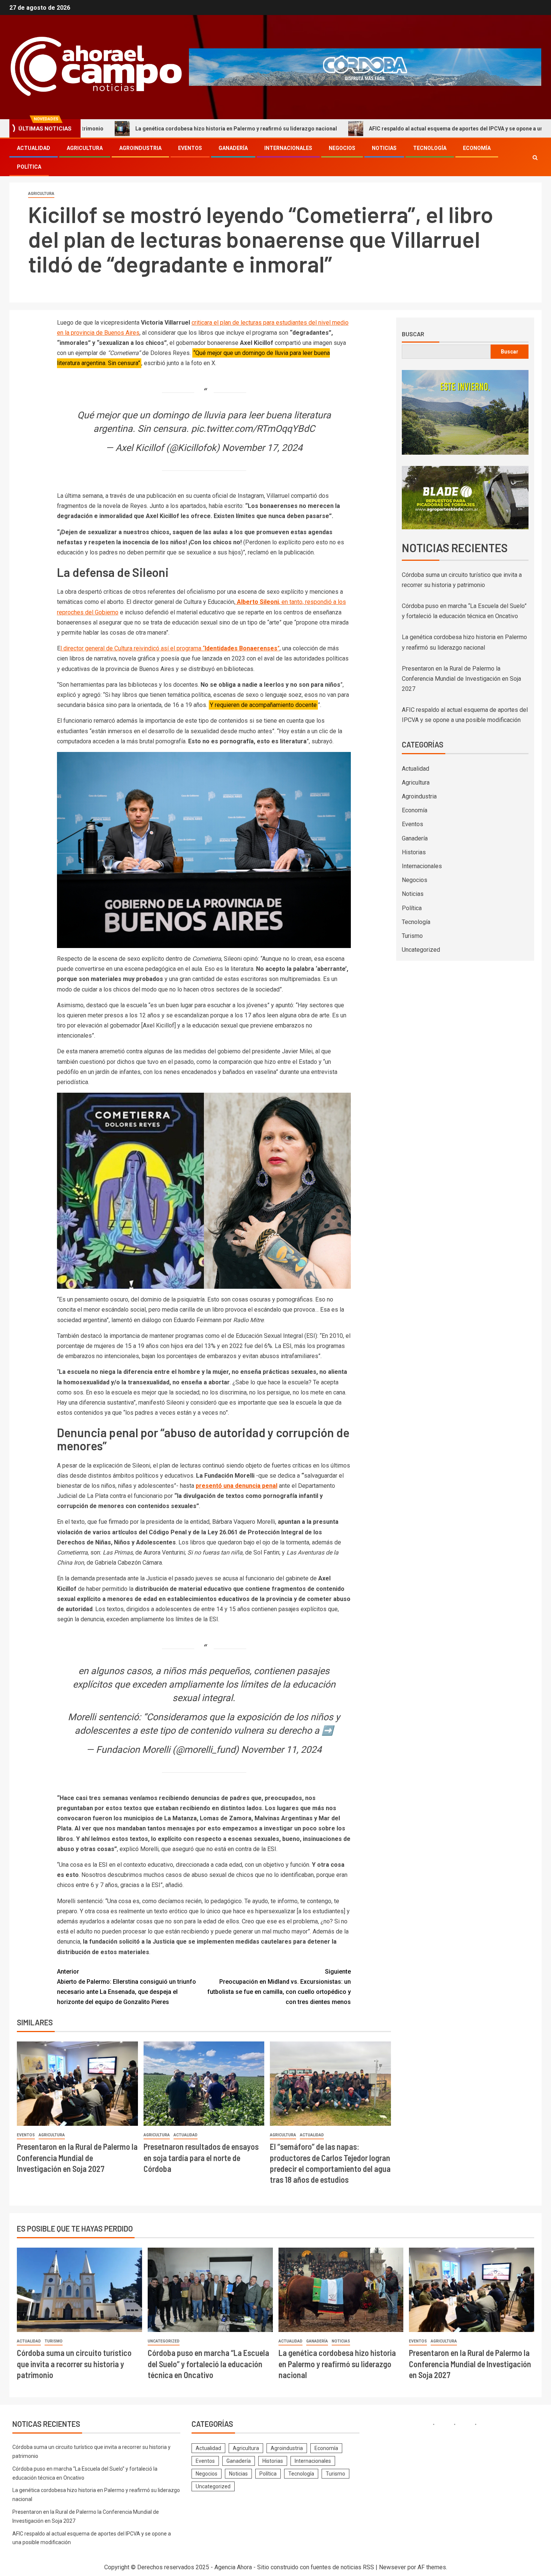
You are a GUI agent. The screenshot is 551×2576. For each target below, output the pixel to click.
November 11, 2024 (281, 1750)
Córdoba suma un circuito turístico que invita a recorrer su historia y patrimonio (74, 2364)
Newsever (392, 2567)
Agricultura (85, 148)
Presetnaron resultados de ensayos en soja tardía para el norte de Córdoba (201, 2157)
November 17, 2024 (262, 448)
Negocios (342, 148)
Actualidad (34, 148)
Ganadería (233, 148)
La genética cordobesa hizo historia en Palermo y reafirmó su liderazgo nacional (136, 129)
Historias (414, 852)
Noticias (384, 148)
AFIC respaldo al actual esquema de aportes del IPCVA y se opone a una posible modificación (385, 129)
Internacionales (288, 148)
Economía (477, 148)
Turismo (412, 936)
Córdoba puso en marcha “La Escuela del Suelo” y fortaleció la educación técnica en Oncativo (208, 2364)
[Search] (535, 158)
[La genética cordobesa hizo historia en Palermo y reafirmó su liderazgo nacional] (341, 2290)
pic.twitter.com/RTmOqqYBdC (253, 429)
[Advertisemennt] (365, 67)
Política (29, 167)
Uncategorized (421, 950)
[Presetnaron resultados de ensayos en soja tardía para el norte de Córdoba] (204, 2084)
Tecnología (430, 148)
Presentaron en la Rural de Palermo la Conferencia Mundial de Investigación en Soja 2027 (77, 2157)
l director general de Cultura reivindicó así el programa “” (170, 648)
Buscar (413, 334)
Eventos (190, 148)
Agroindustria (140, 148)
